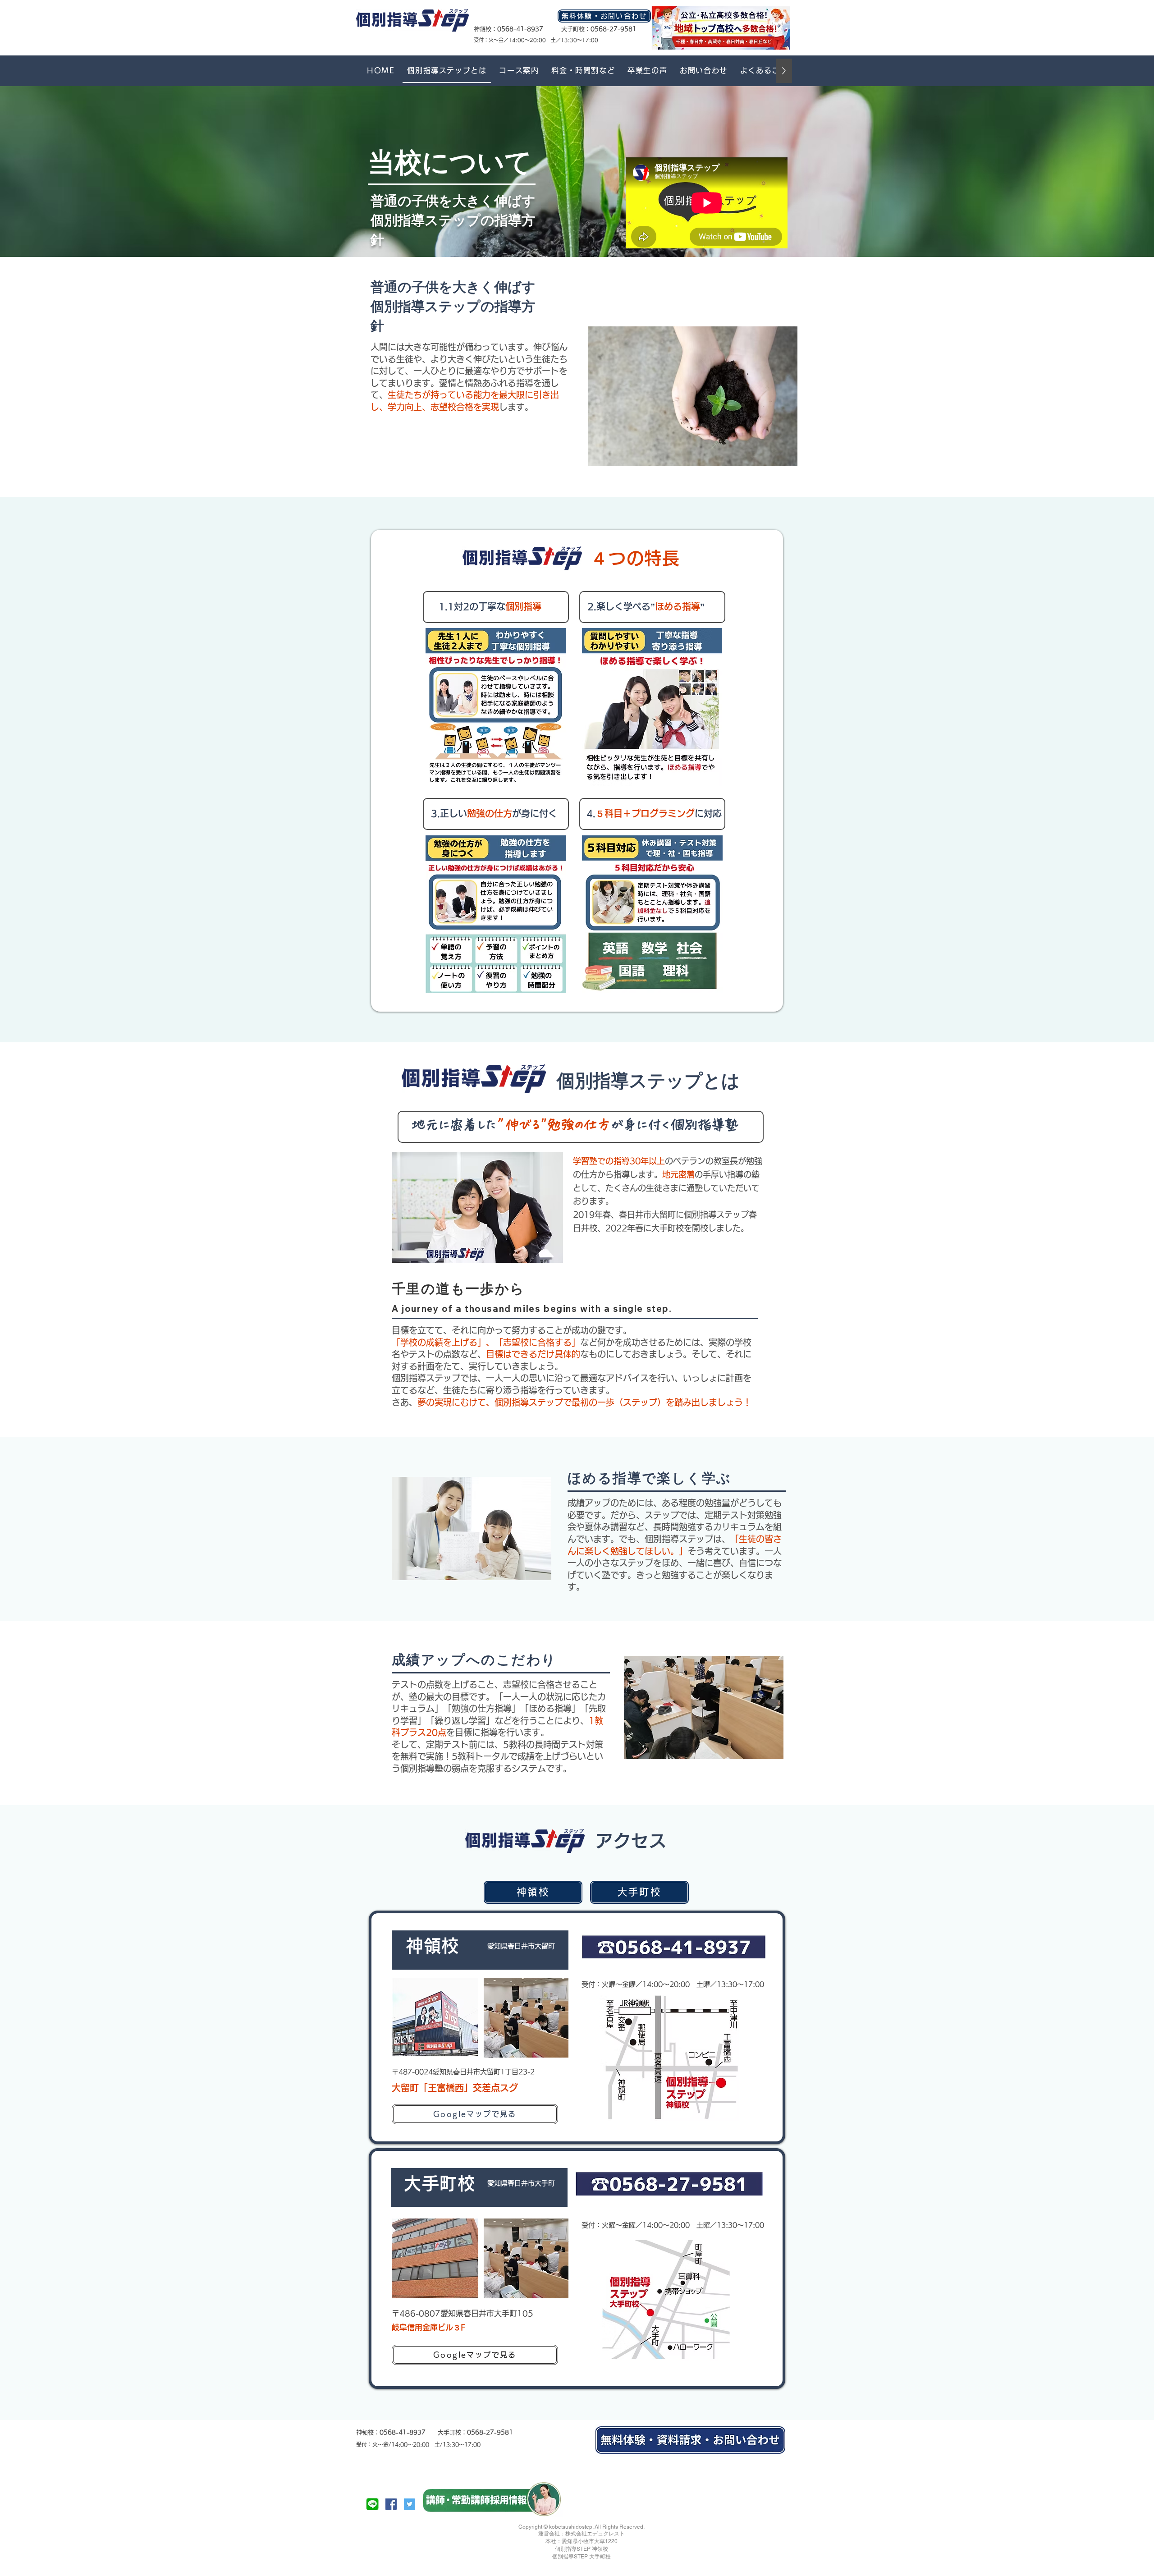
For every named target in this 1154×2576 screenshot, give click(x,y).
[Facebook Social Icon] (391, 2504)
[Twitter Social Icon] (410, 2504)
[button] (519, 71)
